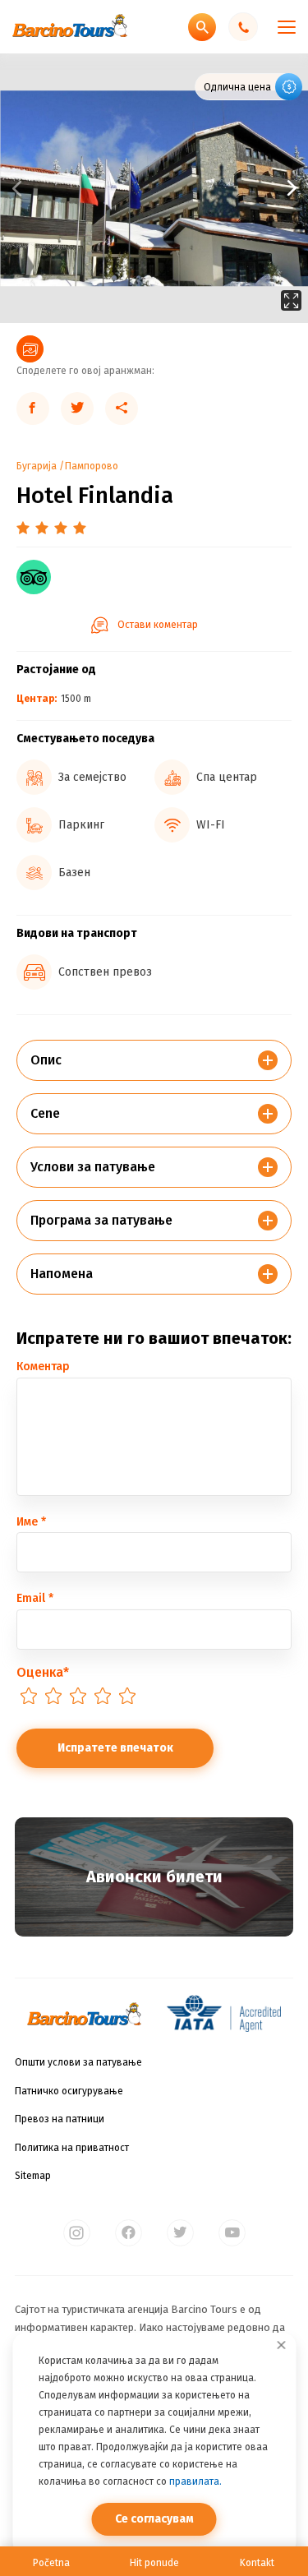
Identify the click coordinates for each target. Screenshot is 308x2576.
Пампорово (92, 466)
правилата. (195, 2481)
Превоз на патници (60, 2119)
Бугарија (37, 466)
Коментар (43, 1366)
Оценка (43, 1672)
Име (31, 1522)
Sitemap (33, 2176)
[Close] (281, 2345)
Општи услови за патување (78, 2062)
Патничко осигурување (69, 2091)
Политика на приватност (72, 2148)
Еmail (35, 1598)
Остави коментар (158, 625)
